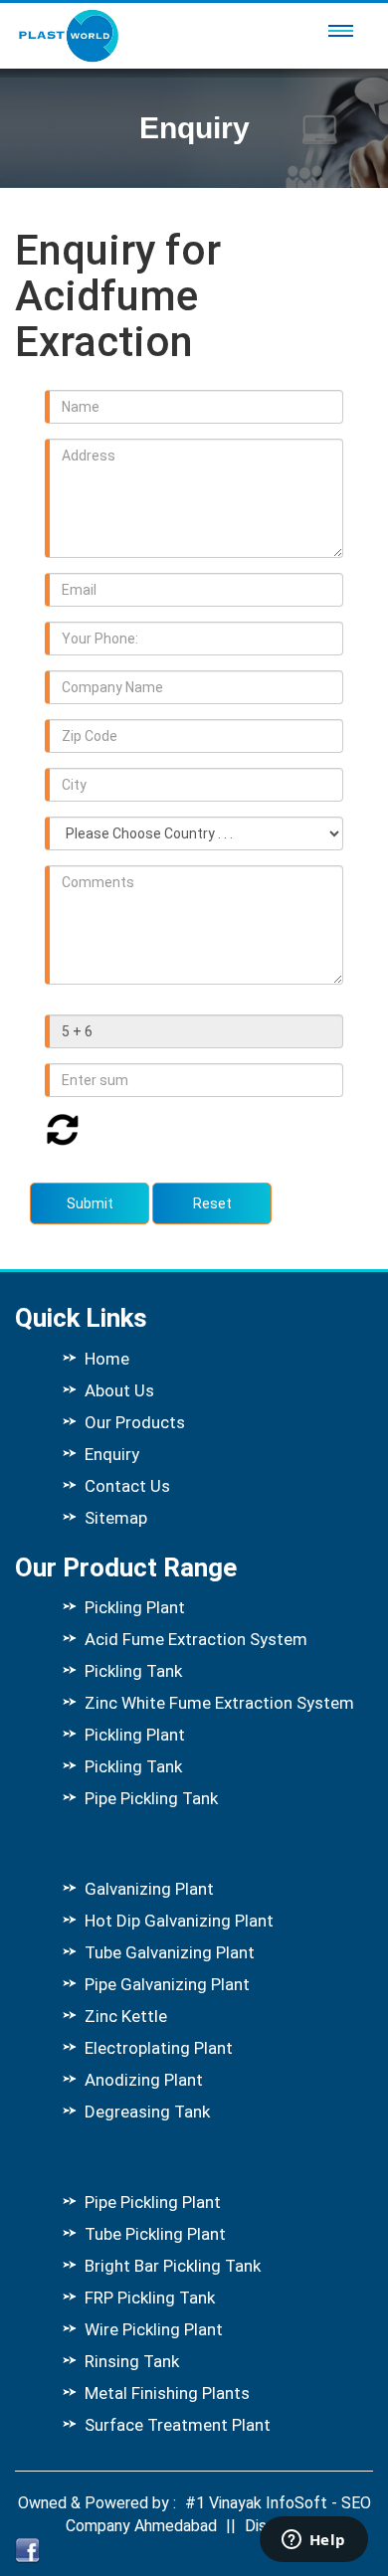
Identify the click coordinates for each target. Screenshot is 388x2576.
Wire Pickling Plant (154, 2329)
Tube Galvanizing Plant (170, 1952)
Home (107, 1359)
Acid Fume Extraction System (196, 1639)
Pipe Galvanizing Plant (167, 1984)
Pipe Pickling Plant (153, 2202)
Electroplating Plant (159, 2048)
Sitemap (116, 1518)
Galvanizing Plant (149, 1889)
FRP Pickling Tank (150, 2298)
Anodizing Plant (144, 2080)
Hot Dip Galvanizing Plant (179, 1921)
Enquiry (112, 1454)
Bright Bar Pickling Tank (173, 2266)
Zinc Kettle (126, 2016)
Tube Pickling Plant (155, 2234)
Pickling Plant (135, 1607)
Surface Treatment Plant (178, 2425)
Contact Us (127, 1486)
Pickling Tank (133, 1671)
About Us (119, 1390)
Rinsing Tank (132, 2361)
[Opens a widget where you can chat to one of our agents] (313, 2541)
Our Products (135, 1422)
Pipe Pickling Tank (151, 1798)
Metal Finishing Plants (167, 2393)
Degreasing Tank (147, 2112)
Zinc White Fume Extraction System (219, 1703)
